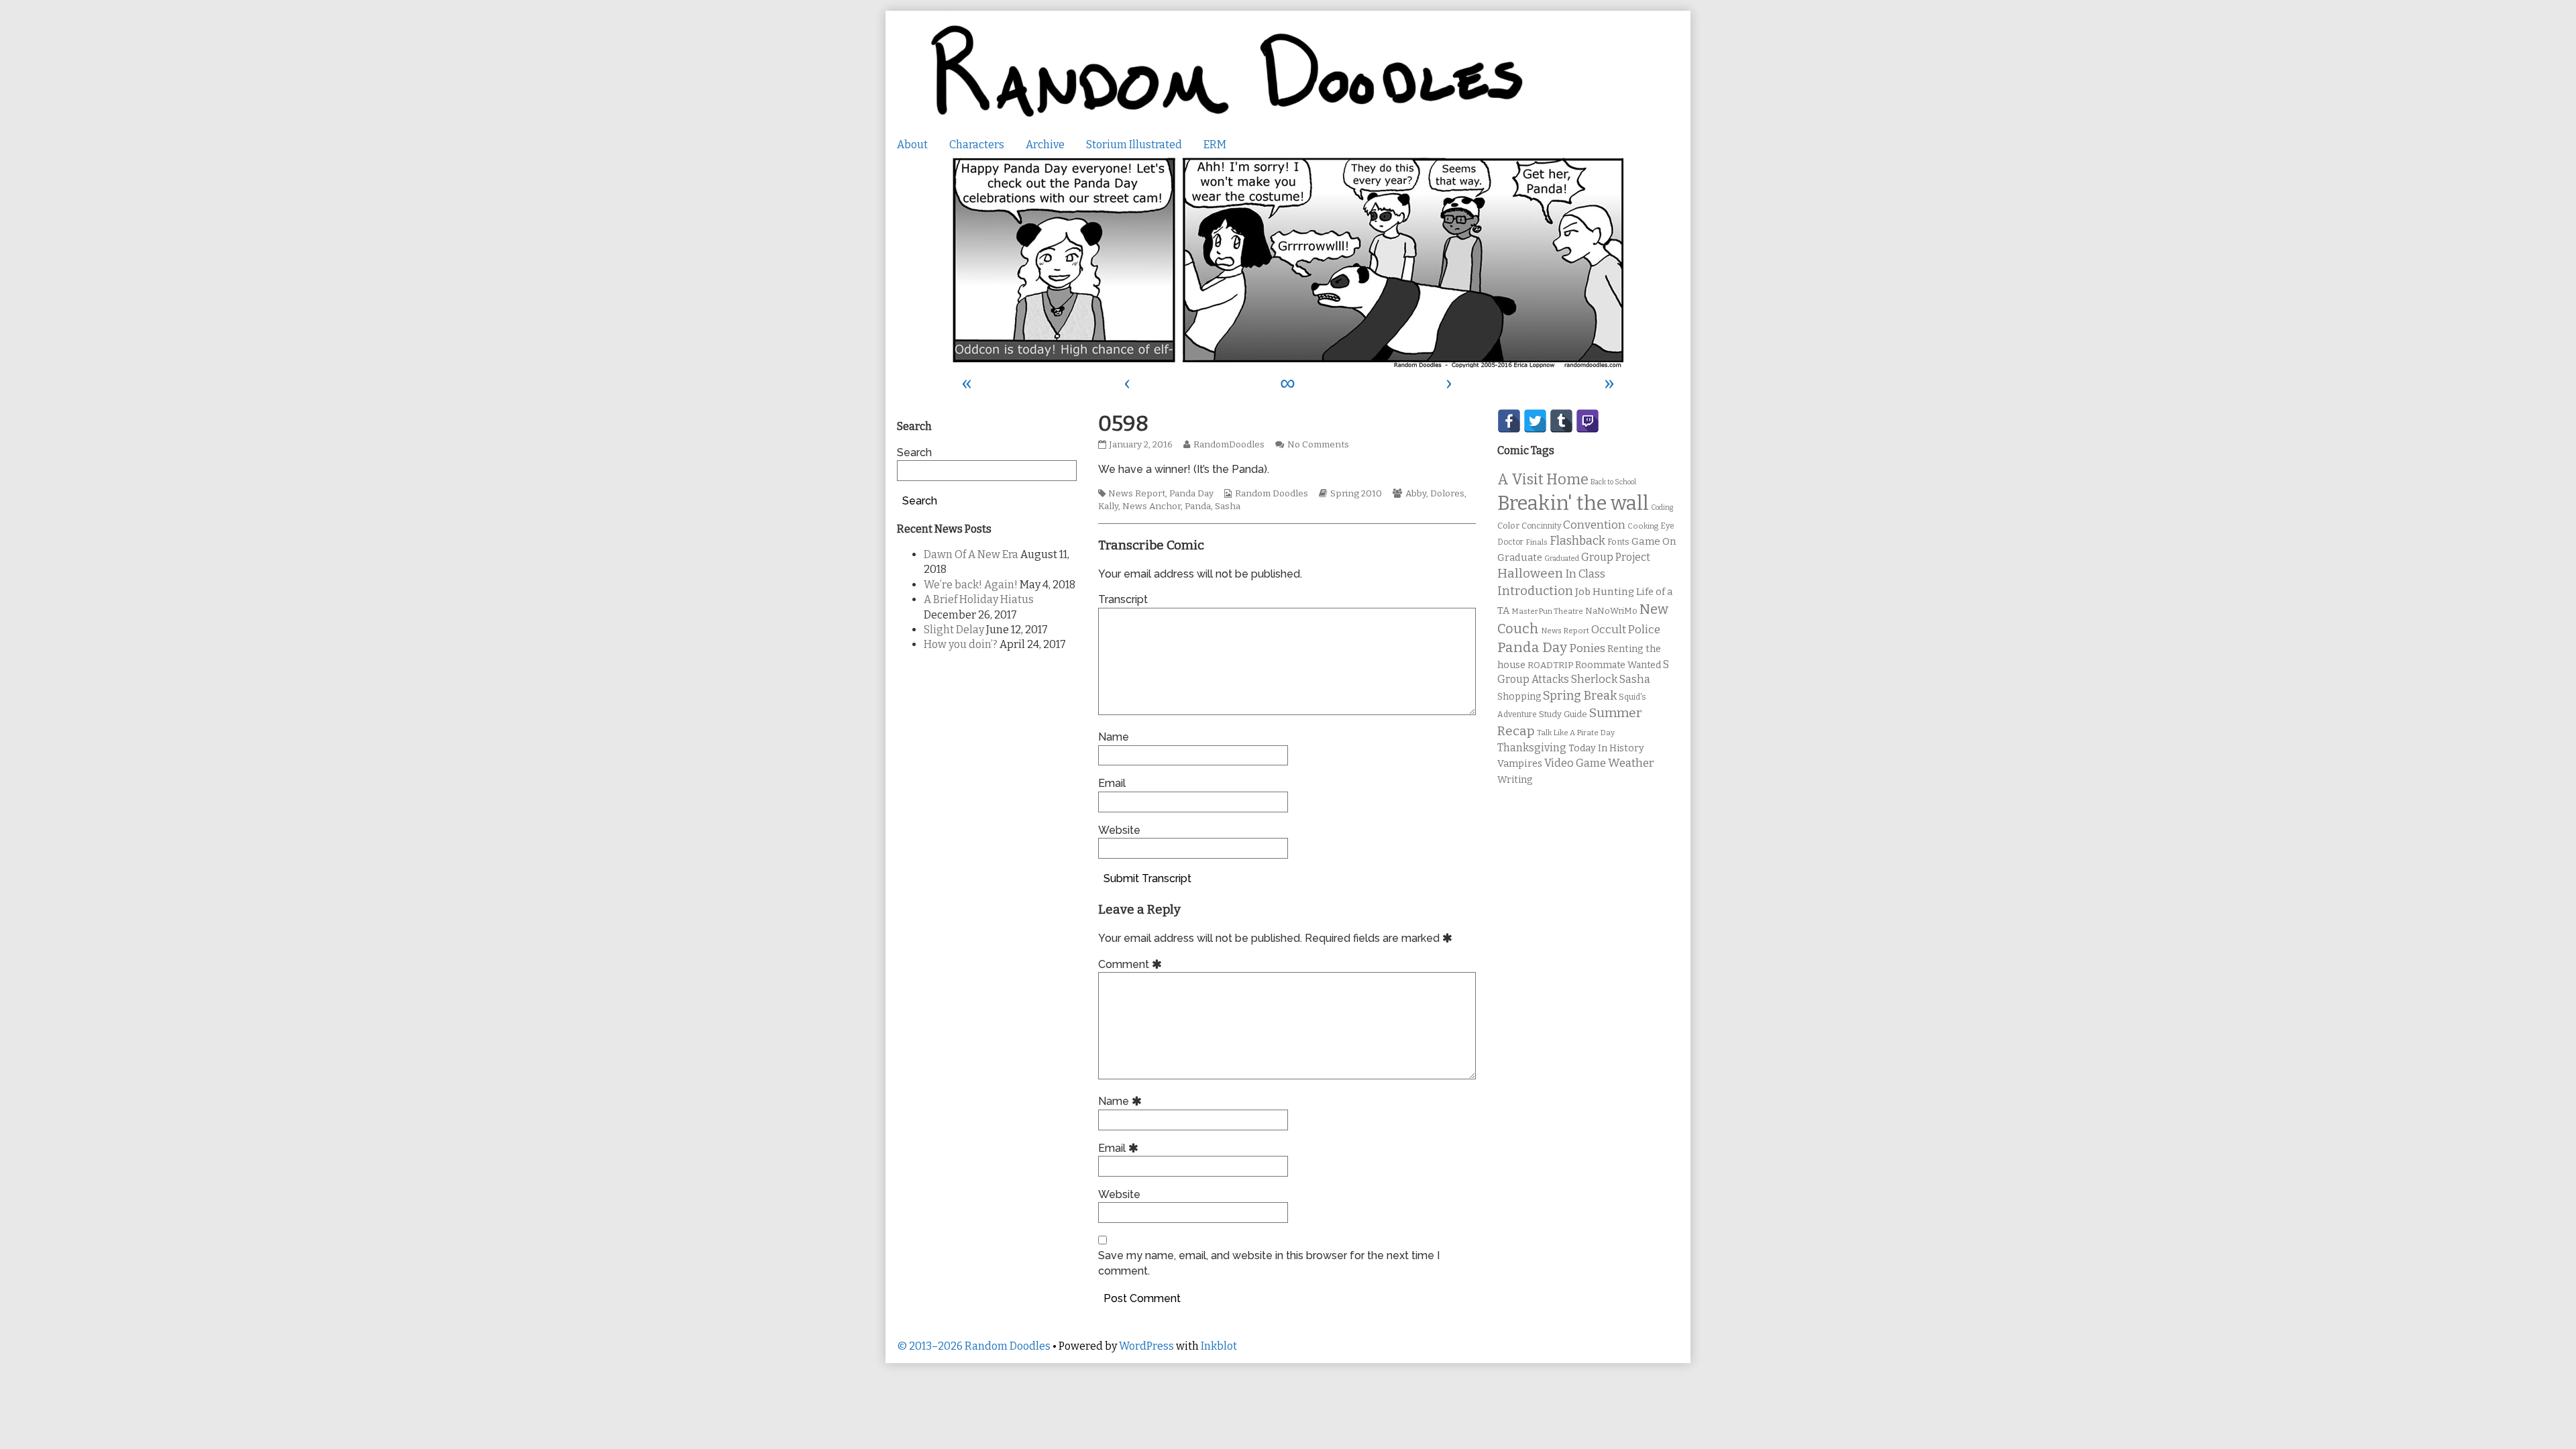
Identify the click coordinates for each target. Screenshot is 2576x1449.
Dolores (1447, 494)
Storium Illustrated (1134, 145)
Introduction (1535, 591)
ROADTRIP (1550, 665)
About (912, 145)
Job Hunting (1605, 592)
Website (1119, 830)
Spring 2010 (1356, 494)
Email (1112, 783)
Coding (1662, 507)
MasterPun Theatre (1547, 611)
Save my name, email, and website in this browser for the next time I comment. (1269, 1263)
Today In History (1606, 748)
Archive (1045, 145)
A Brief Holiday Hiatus (979, 599)
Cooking (1643, 526)
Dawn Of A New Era (971, 554)
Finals (1537, 542)
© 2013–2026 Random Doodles (974, 1346)
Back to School (1613, 482)
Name (1114, 737)
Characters (977, 145)
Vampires (1520, 763)
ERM (1215, 145)
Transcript (1123, 599)
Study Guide (1563, 714)
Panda (1198, 506)
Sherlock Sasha (1611, 679)
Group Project (1616, 557)
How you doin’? (961, 644)
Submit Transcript (1147, 878)
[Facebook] (1509, 421)
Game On (1654, 541)
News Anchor (1151, 506)
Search (914, 452)
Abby (1416, 494)
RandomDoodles (1229, 445)
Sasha (1228, 506)
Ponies (1587, 648)
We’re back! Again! (971, 585)
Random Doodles (1272, 494)
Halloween (1530, 573)
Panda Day (1191, 494)
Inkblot (1219, 1346)
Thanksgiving (1532, 748)
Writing (1515, 780)
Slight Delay (954, 630)
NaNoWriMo (1611, 611)
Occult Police (1626, 630)
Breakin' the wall (1573, 503)
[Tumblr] (1561, 421)
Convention (1594, 525)
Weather (1631, 763)
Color (1508, 526)
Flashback (1577, 541)
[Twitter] (1535, 421)
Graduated (1562, 558)
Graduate (1520, 557)
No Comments (1318, 445)
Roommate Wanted (1618, 665)
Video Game (1575, 763)
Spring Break (1580, 696)
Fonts (1618, 542)
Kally (1108, 506)
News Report (1137, 494)
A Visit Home (1543, 480)
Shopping (1519, 697)
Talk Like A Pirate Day (1576, 733)
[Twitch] (1588, 421)
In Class (1585, 574)
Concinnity (1541, 526)
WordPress (1146, 1346)
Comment (1132, 964)
